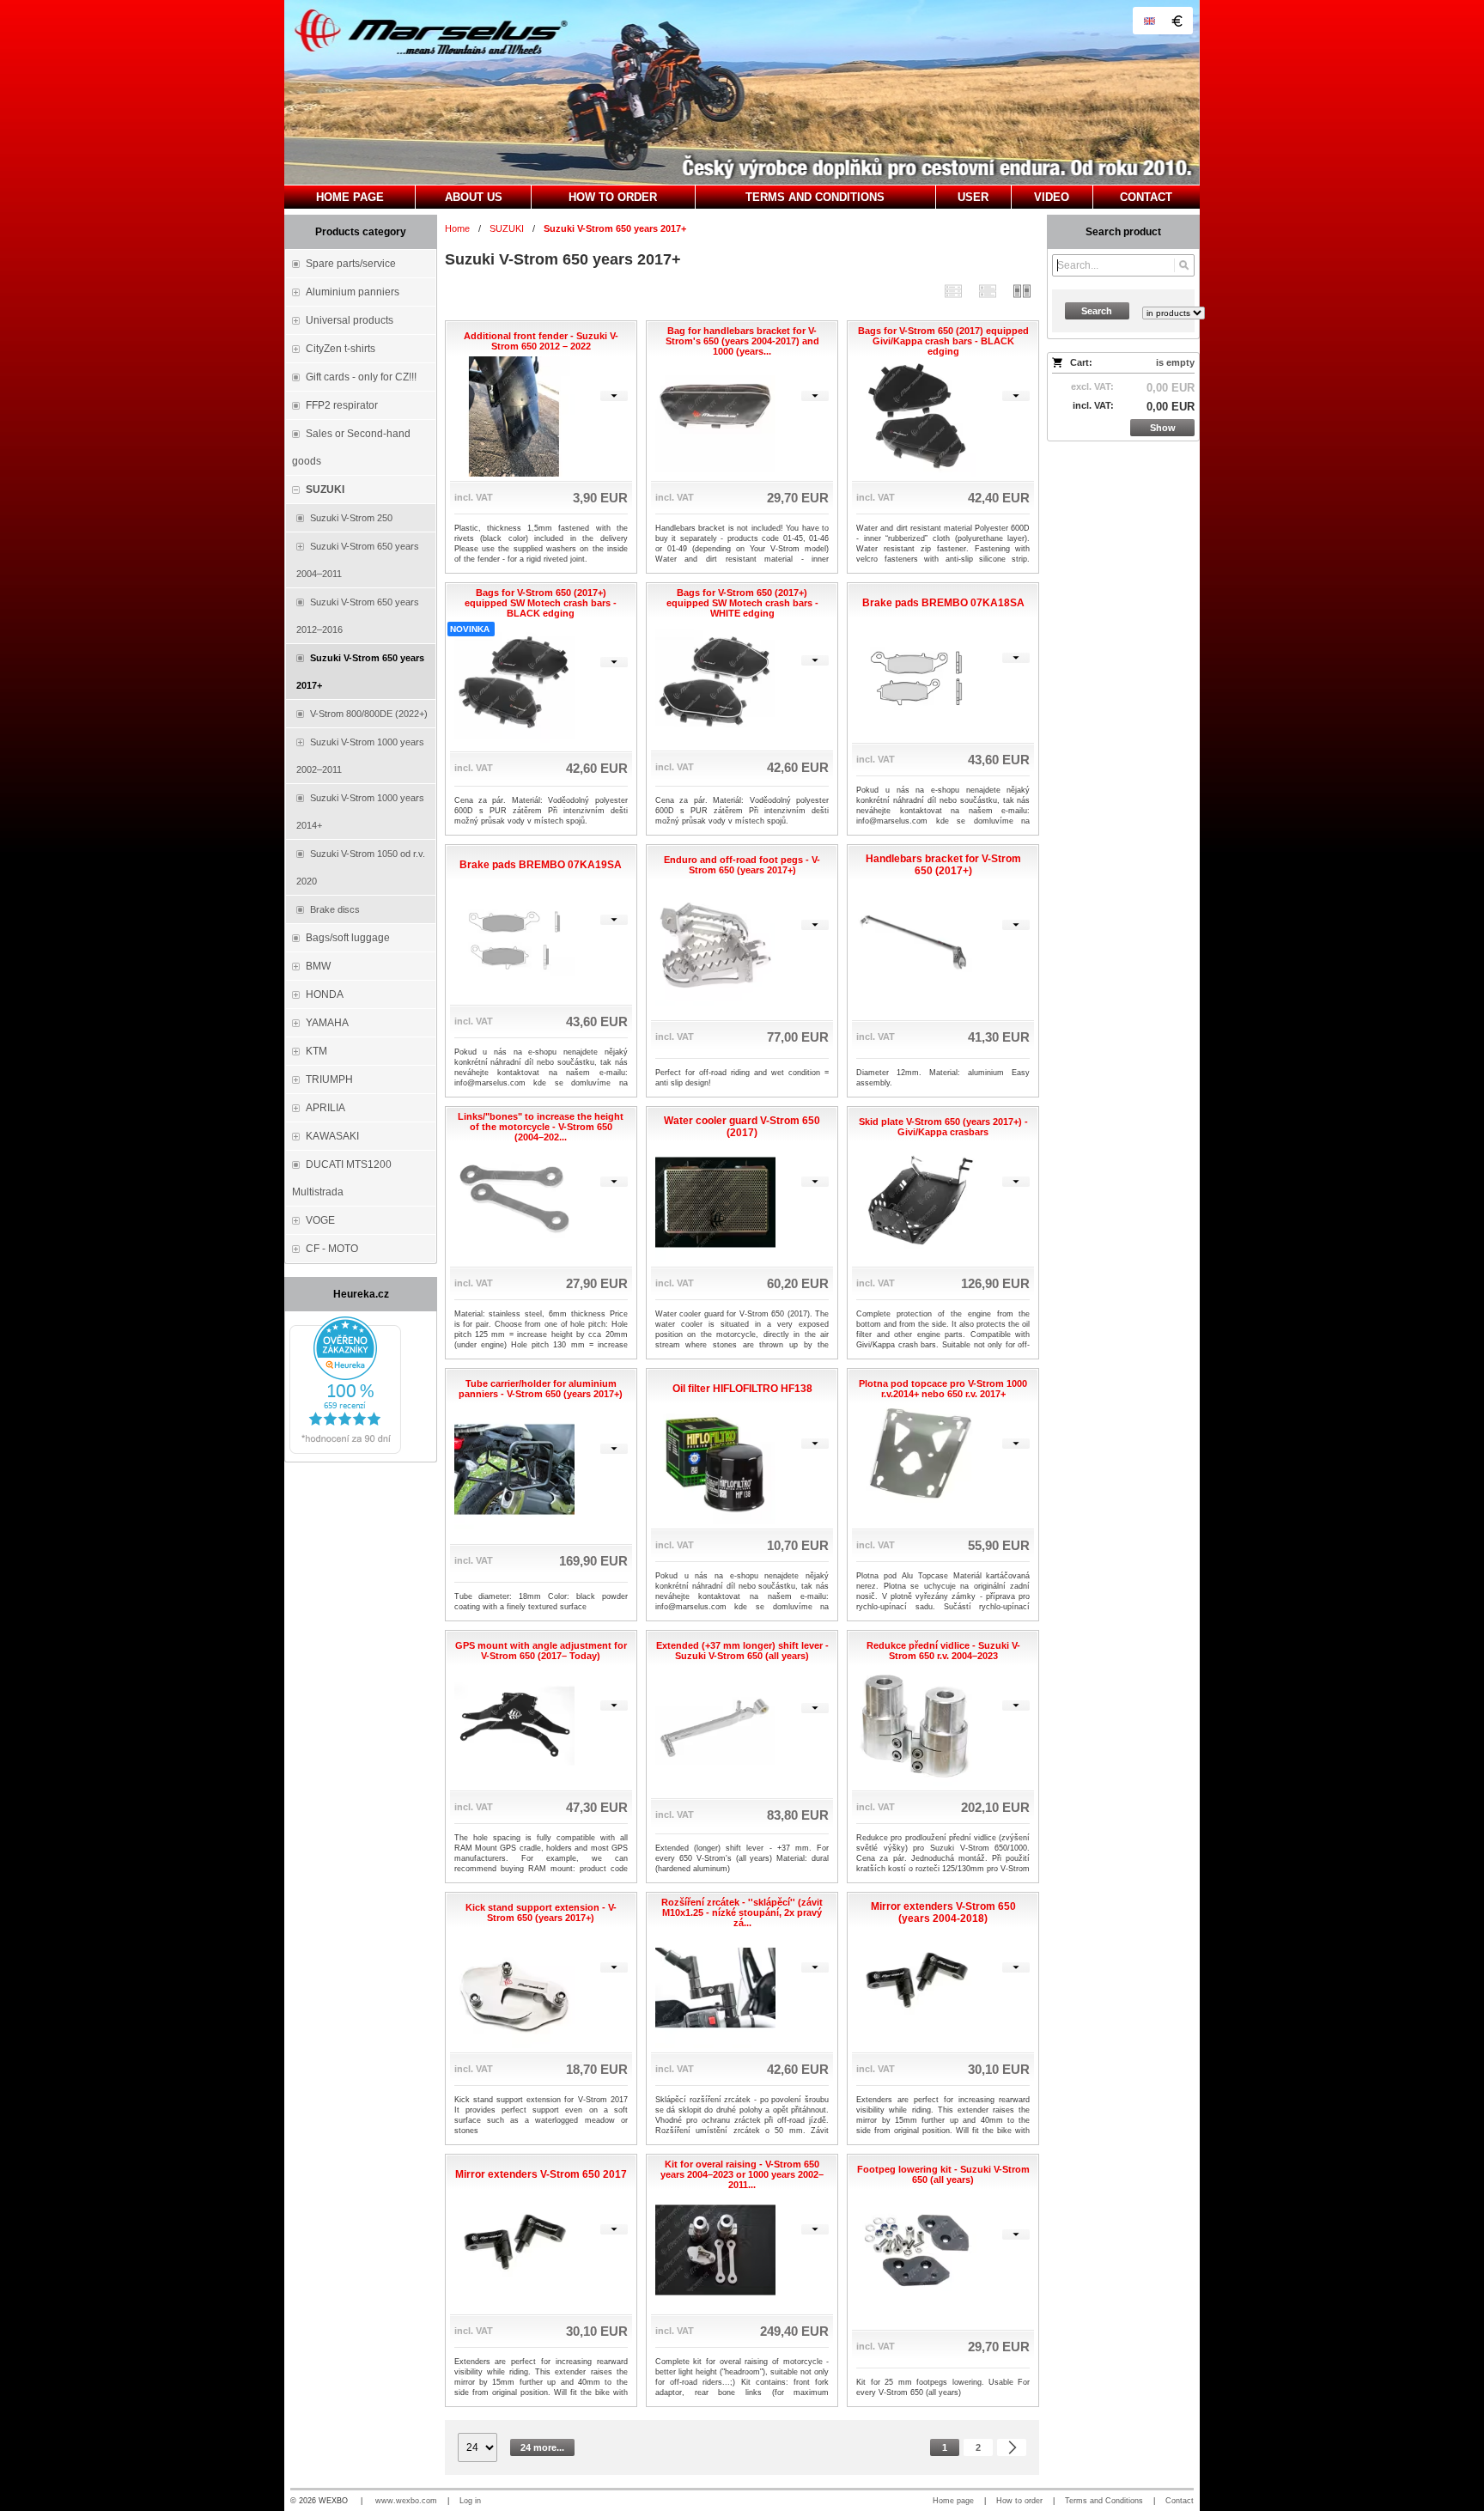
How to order (1019, 2501)
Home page (953, 2501)
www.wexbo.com (406, 2501)
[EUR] (1177, 21)
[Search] (1184, 265)
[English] (1149, 21)
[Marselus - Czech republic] (742, 92)
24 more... (542, 2447)
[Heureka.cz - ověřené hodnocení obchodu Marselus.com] (345, 1450)
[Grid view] (988, 291)
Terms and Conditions (1104, 2501)
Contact (1180, 2501)
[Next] (1012, 2447)
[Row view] (953, 291)
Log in (470, 2501)
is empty (1175, 362)
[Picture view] (1022, 291)
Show (1163, 428)
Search (1097, 311)
